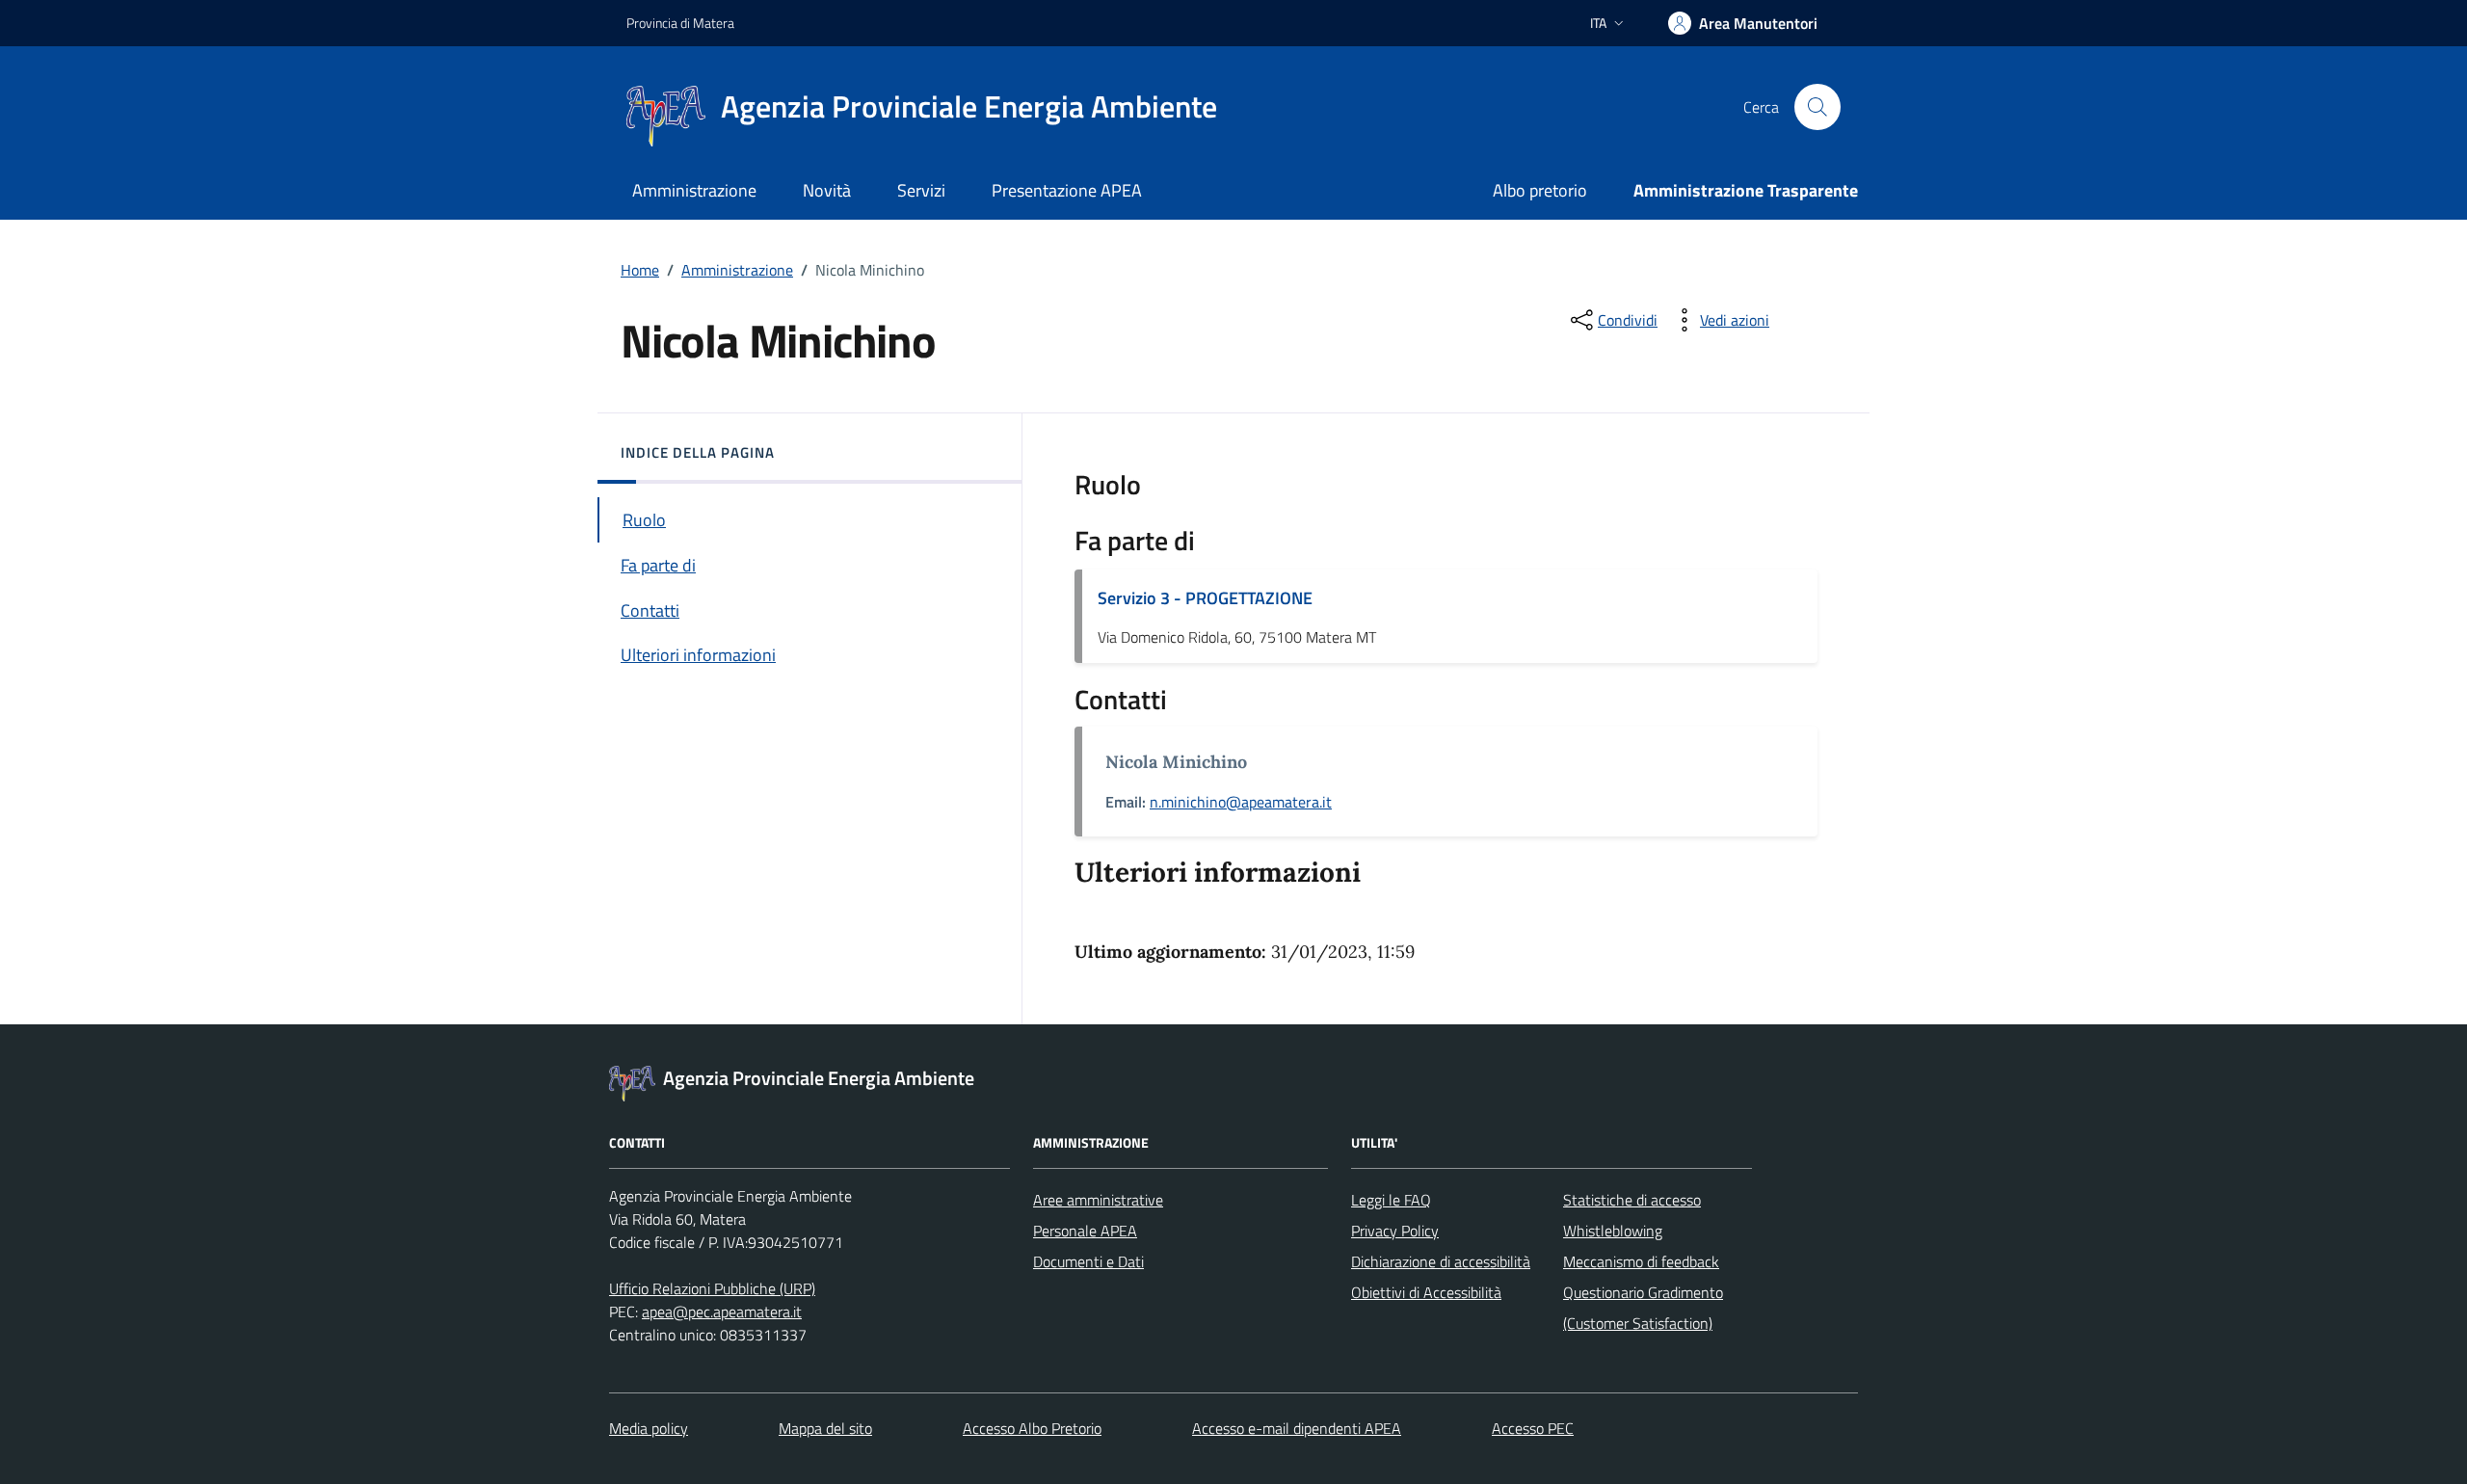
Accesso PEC (1533, 1428)
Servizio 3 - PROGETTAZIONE (1205, 598)
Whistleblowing (1613, 1231)
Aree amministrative (1098, 1200)
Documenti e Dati (1088, 1261)
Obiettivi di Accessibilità (1426, 1292)
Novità (827, 190)
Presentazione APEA (1067, 190)
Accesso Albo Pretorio (1032, 1428)
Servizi (921, 190)
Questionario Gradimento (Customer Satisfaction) (1643, 1308)
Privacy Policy (1395, 1231)
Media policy (649, 1428)
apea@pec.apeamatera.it (722, 1312)
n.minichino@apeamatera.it (1241, 802)
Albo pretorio (1540, 190)
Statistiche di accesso (1632, 1200)
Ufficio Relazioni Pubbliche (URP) (712, 1288)
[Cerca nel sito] (1817, 107)
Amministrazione (694, 190)
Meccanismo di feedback (1641, 1261)
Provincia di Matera (680, 23)
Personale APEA (1085, 1231)
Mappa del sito (825, 1428)
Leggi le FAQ (1391, 1200)
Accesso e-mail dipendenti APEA (1297, 1428)
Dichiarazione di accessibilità (1441, 1261)
